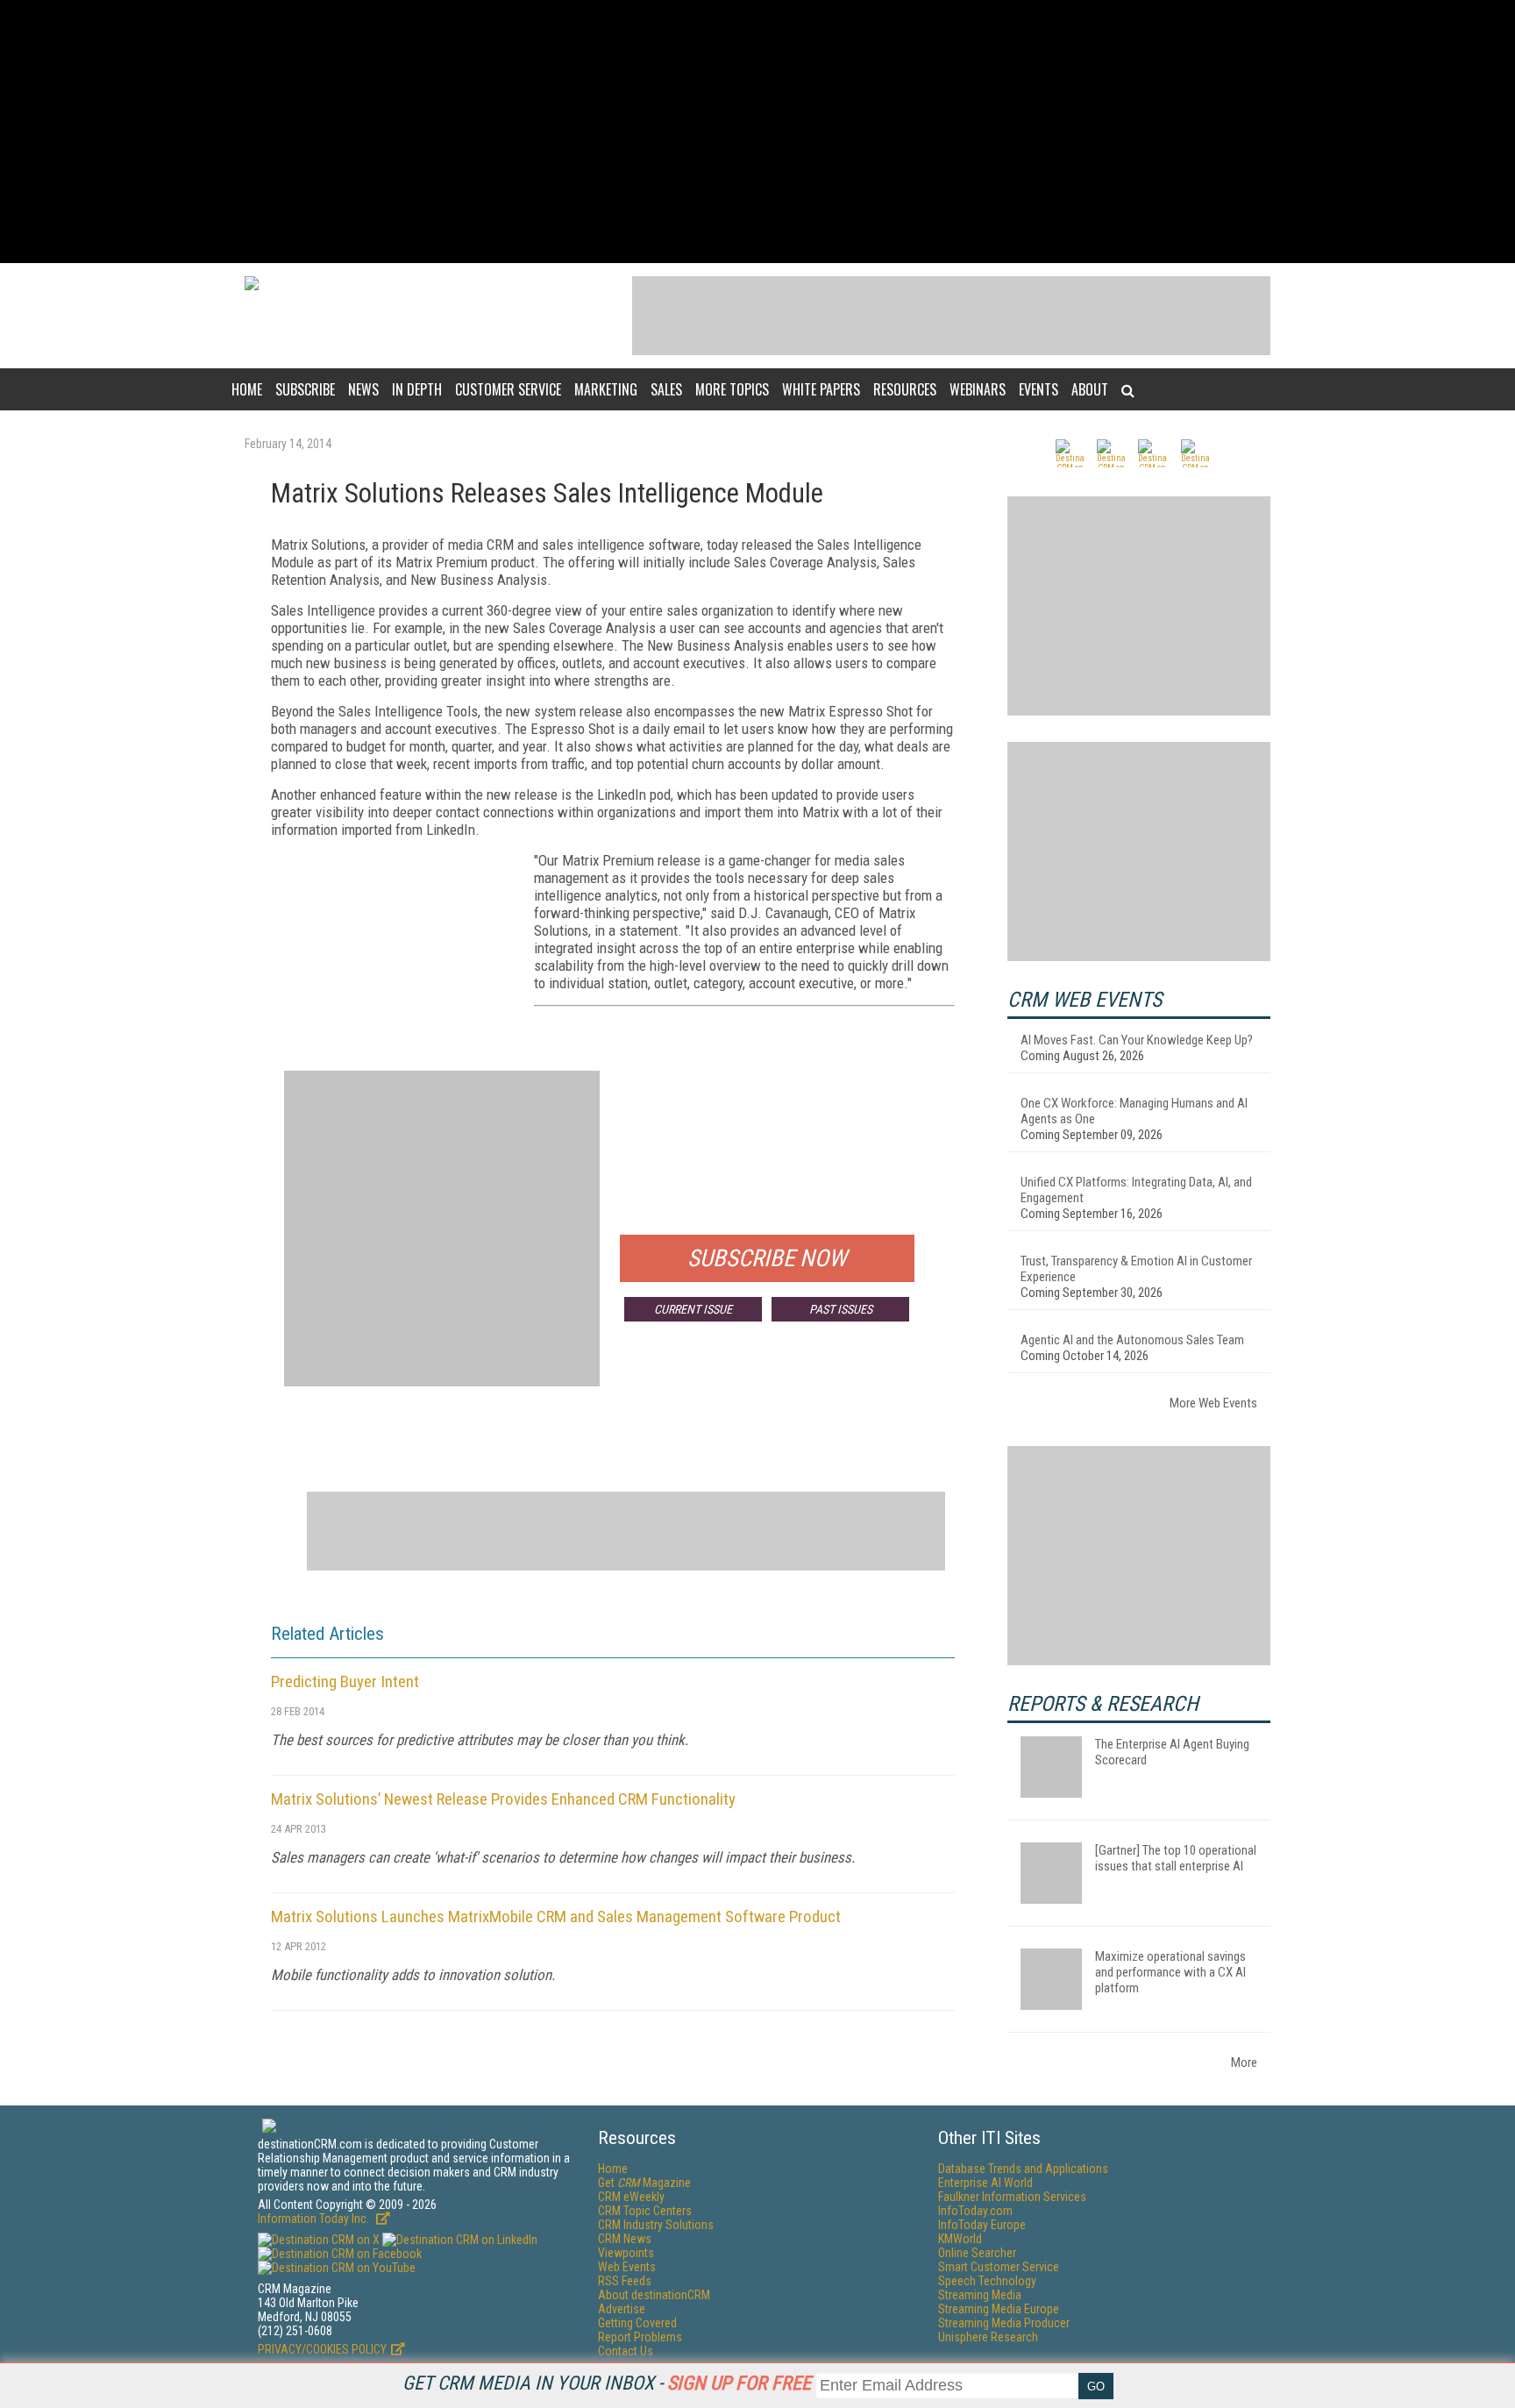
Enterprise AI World (985, 2183)
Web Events (627, 2267)
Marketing (606, 389)
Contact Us (626, 2351)
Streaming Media (980, 2295)
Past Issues (841, 1309)
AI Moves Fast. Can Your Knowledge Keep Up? (1137, 1040)
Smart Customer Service (999, 2267)
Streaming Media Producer (1004, 2323)
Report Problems (640, 2337)
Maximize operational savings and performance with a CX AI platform (1170, 1972)
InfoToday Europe (982, 2225)
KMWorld (960, 2239)
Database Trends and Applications (1023, 2169)
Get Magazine (644, 2183)
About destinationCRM (654, 2295)
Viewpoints (626, 2253)
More (1244, 2062)
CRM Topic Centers (645, 2211)
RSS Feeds (625, 2281)
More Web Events (1213, 1403)
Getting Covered (637, 2323)
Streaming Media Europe (999, 2309)
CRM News (625, 2239)
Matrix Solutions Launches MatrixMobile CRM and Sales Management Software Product (556, 1916)
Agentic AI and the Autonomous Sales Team (1132, 1340)
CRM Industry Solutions (656, 2225)
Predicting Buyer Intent (345, 1681)
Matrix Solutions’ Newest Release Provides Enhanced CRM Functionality (503, 1799)
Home (247, 389)
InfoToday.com (975, 2211)
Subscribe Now (767, 1258)
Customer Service (508, 389)
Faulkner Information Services (1012, 2197)
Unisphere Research (988, 2337)
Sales (666, 389)
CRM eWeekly (631, 2197)
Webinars (978, 389)
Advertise (622, 2309)
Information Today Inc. (315, 2219)
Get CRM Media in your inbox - (607, 2383)
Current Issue (693, 1309)
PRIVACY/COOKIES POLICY (322, 2349)
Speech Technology (987, 2281)
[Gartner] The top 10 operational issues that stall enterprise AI (1176, 1858)
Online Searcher (977, 2253)
